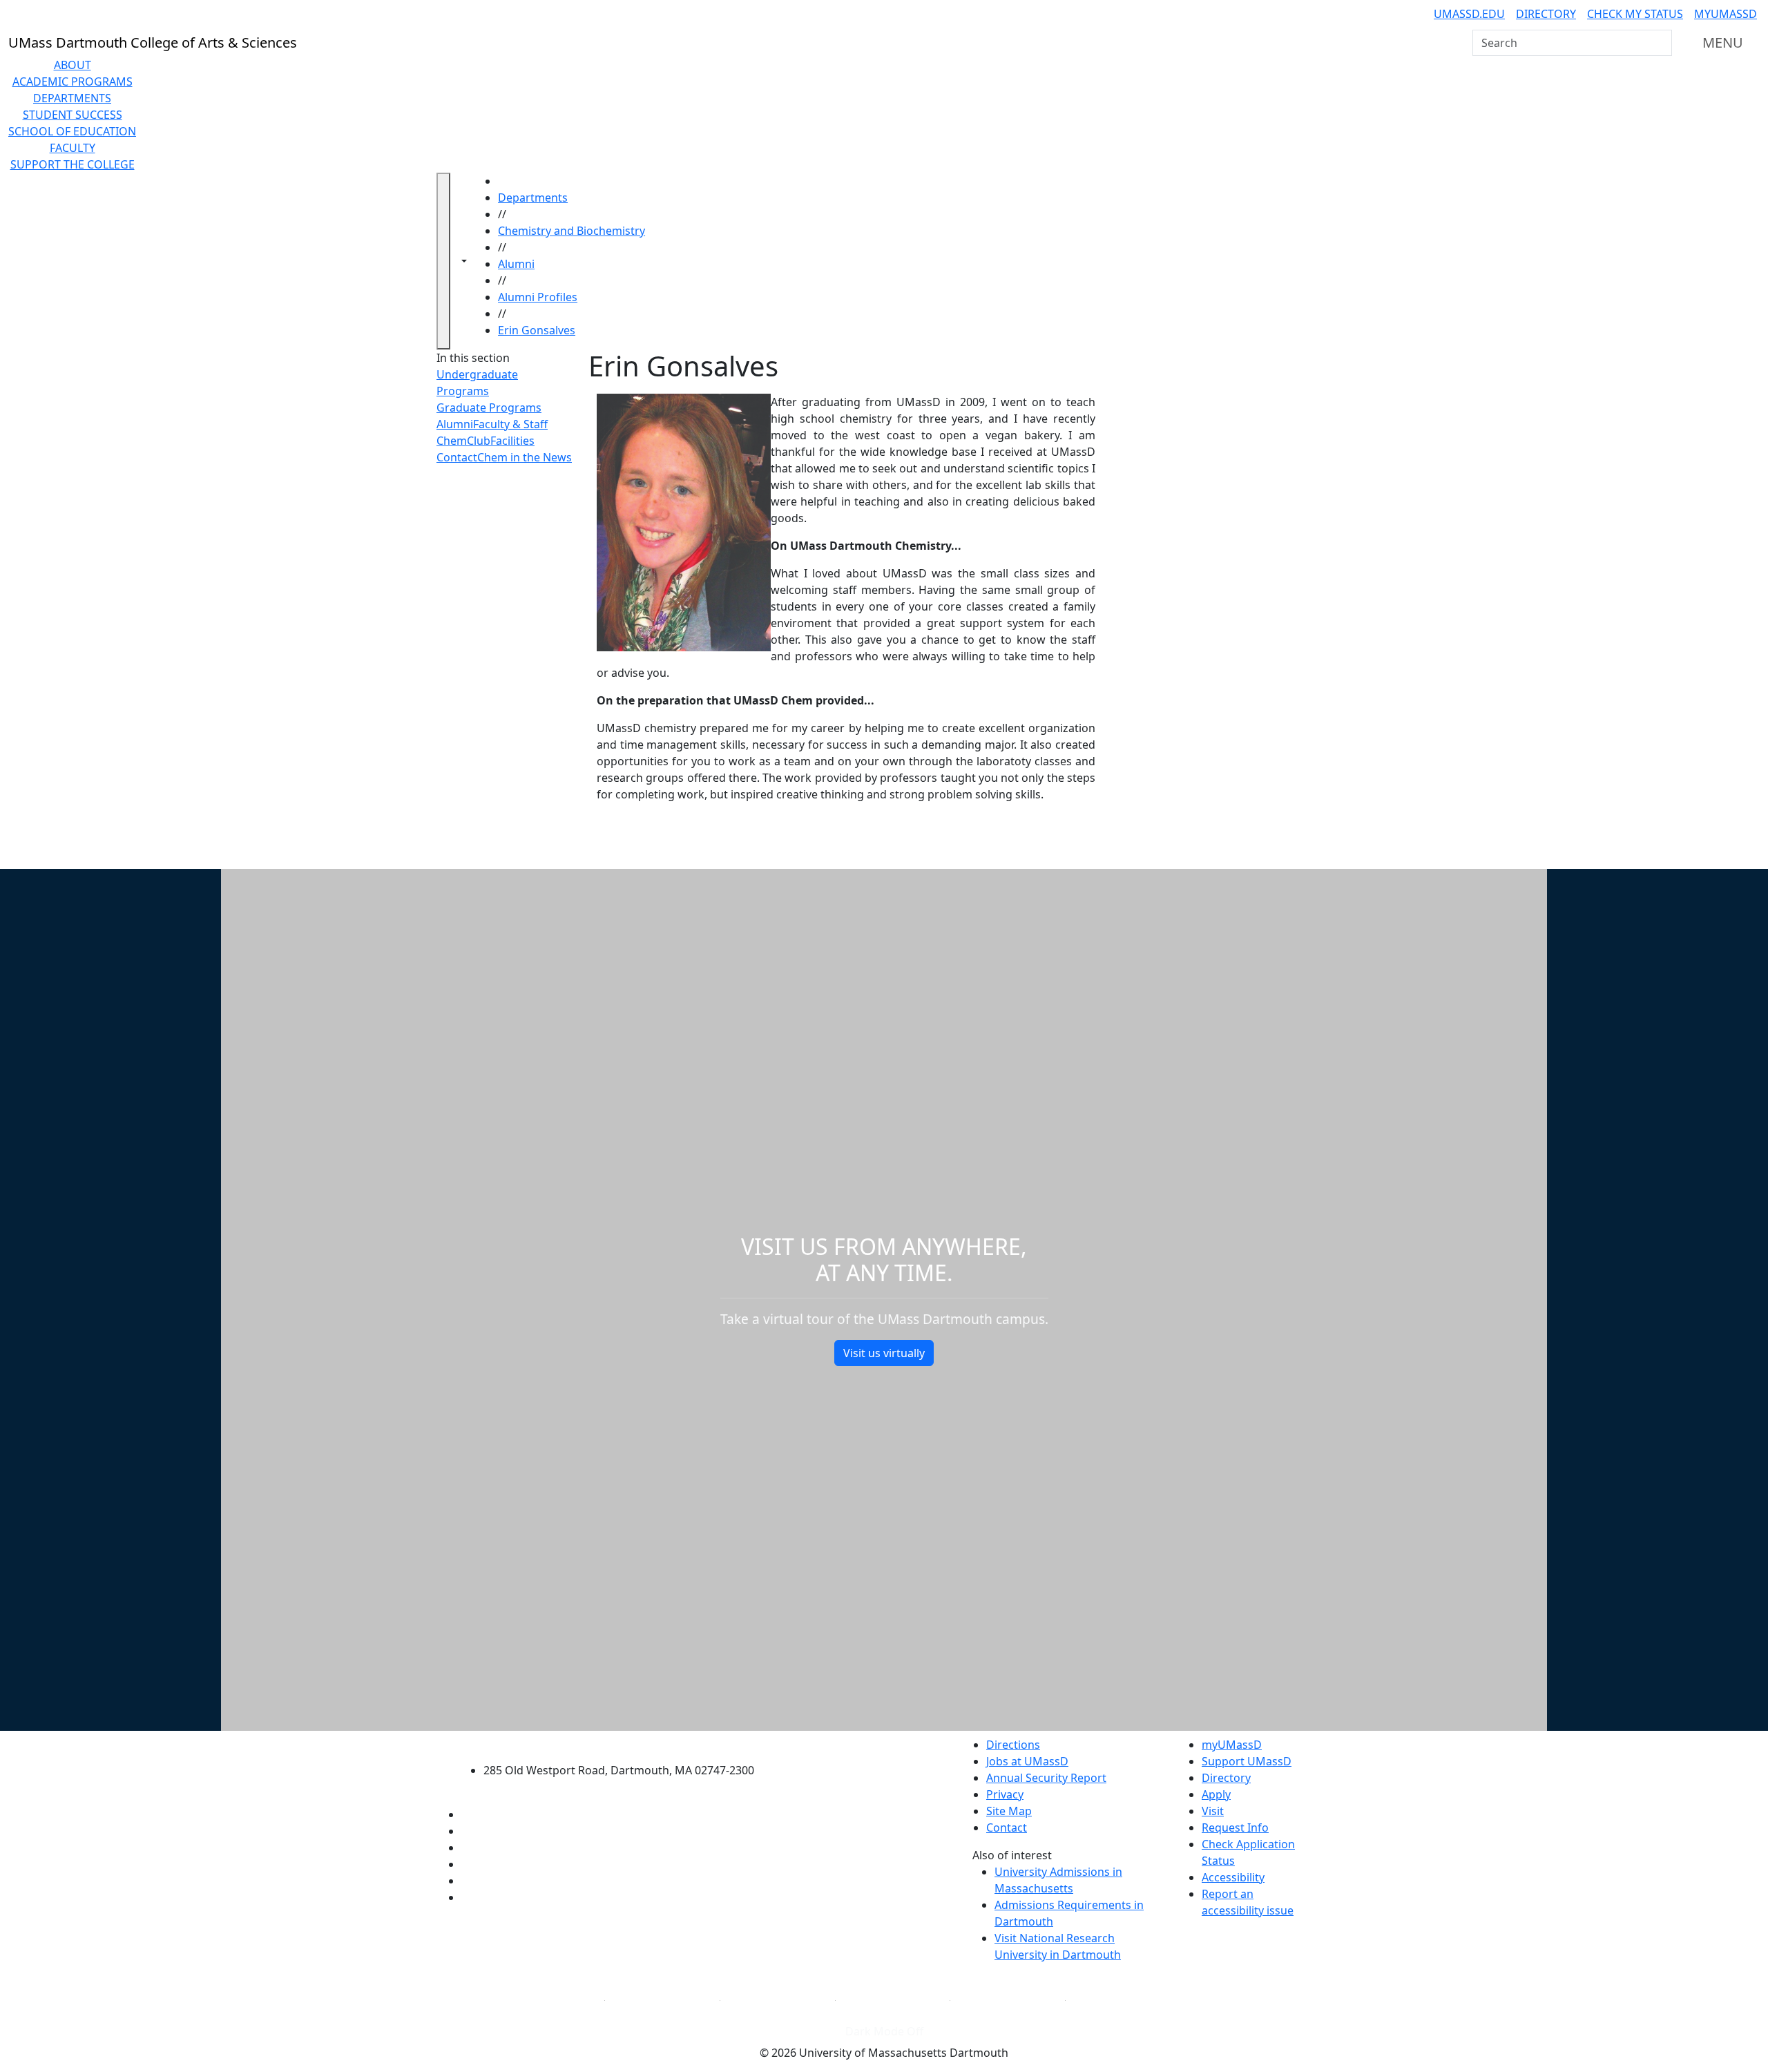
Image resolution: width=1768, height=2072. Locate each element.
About (73, 65)
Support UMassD (1247, 1761)
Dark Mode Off (884, 2031)
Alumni (516, 264)
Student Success (73, 115)
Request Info (1235, 1828)
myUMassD (1726, 14)
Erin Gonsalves (537, 330)
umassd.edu (1469, 14)
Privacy (1005, 1794)
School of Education (72, 131)
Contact (457, 457)
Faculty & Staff (510, 424)
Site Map (1009, 1811)
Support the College (73, 164)
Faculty (73, 148)
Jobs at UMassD (1027, 1761)
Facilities (512, 441)
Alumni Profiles (538, 297)
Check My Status (1635, 14)
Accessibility (1233, 1877)
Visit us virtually (884, 1353)
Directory (1546, 14)
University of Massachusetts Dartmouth (627, 1743)
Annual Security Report (1046, 1778)
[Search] (1660, 43)
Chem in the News (525, 457)
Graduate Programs (489, 407)
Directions (1013, 1745)
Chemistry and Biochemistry (571, 231)
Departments (72, 98)
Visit (1213, 1811)
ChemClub (463, 441)
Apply (1216, 1794)
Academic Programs (73, 81)
